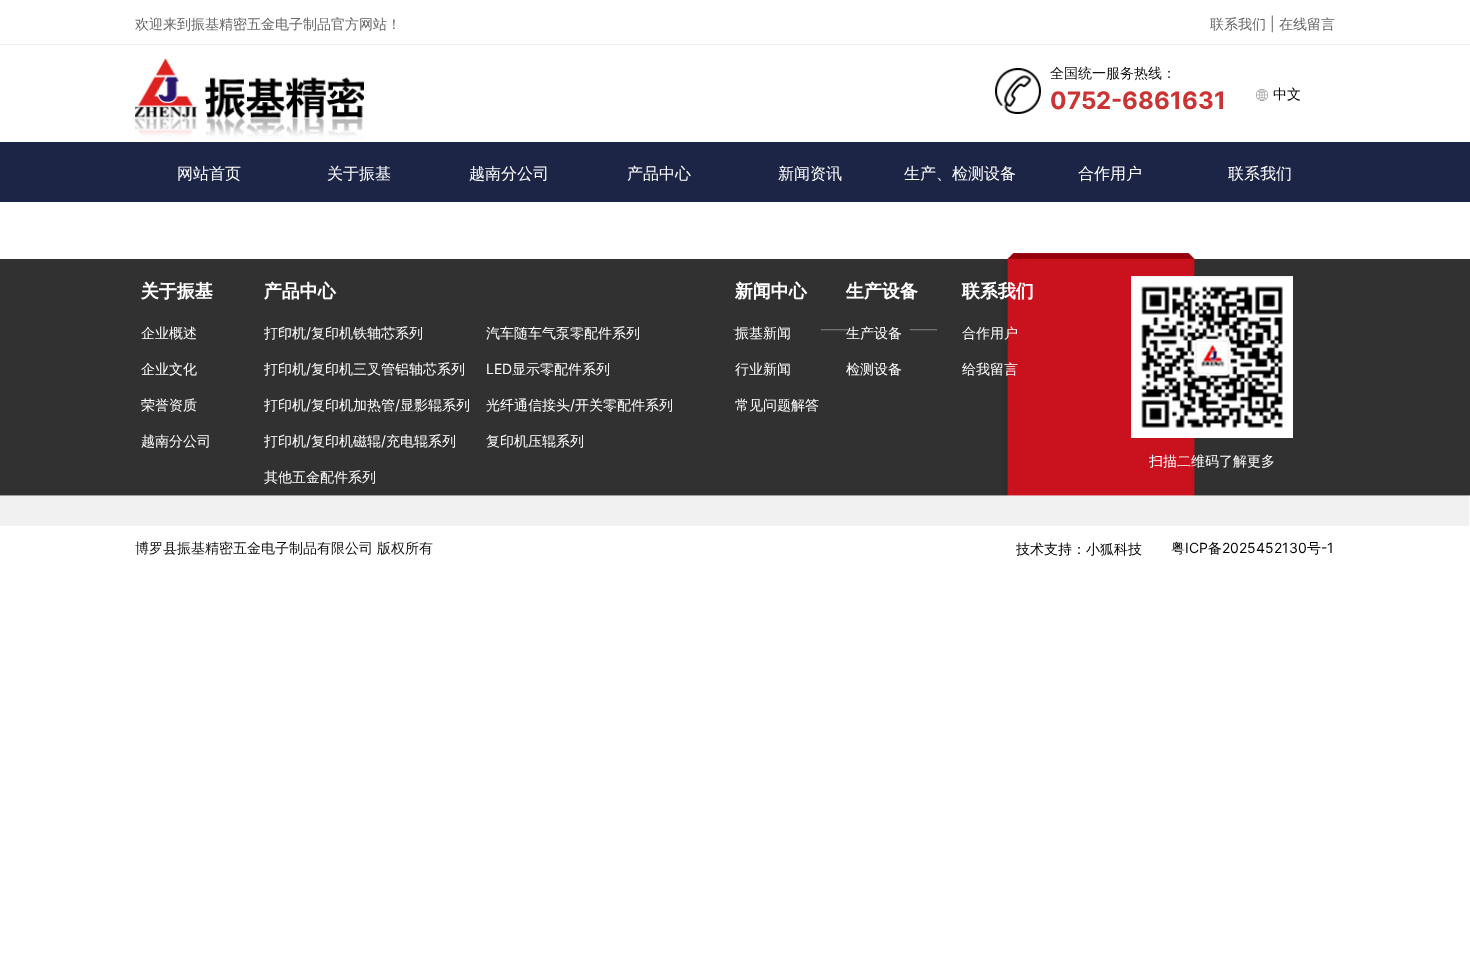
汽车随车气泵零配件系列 (563, 332)
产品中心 (659, 173)
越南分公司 (509, 173)
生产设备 (874, 332)
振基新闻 (763, 332)
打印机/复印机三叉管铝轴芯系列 (364, 368)
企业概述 (169, 332)
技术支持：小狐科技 (1079, 548)
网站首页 (209, 173)
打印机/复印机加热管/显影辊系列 (367, 404)
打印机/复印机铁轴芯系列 (343, 332)
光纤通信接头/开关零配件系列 (579, 404)
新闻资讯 (810, 173)
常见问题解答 (777, 404)
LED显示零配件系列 (548, 368)
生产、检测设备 (960, 173)
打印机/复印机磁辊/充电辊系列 (360, 440)
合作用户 (1110, 173)
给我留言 (990, 368)
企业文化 (169, 368)
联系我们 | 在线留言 (1272, 23)
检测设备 (874, 368)
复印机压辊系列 (535, 440)
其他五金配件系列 (320, 476)
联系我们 (1260, 173)
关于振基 (359, 173)
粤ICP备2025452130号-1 (1252, 547)
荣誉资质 (169, 404)
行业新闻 (763, 368)
